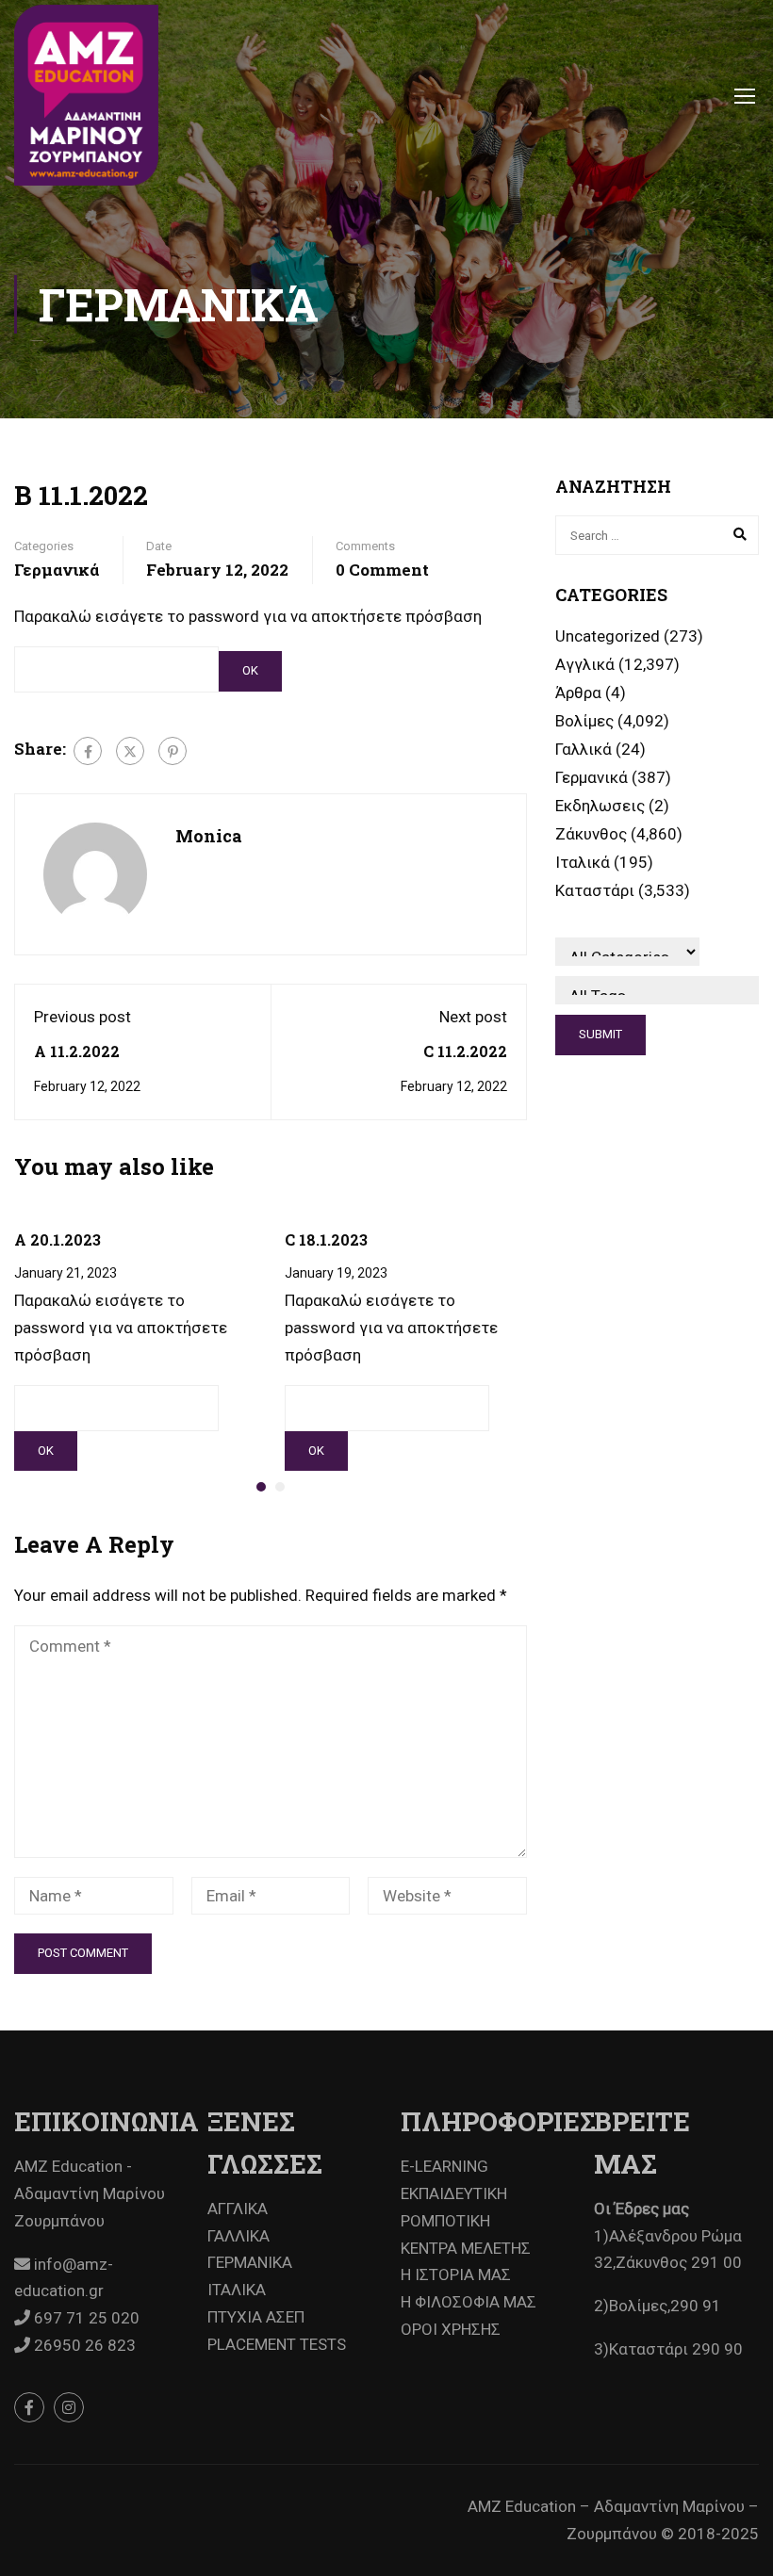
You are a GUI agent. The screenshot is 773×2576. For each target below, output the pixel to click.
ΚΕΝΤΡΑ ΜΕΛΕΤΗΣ (466, 2248)
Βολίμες (584, 721)
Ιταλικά (583, 862)
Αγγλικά (585, 664)
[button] (261, 1487)
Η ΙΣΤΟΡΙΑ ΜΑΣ (456, 2274)
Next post (473, 1017)
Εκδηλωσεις (600, 806)
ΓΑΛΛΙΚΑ (238, 2236)
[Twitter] (130, 751)
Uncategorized (608, 636)
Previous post (82, 1017)
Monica (209, 836)
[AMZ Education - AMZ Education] (86, 95)
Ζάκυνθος (591, 834)
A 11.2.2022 (77, 1051)
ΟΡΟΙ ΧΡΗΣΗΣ (451, 2329)
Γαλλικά (584, 749)
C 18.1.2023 (326, 1239)
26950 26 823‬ (83, 2345)
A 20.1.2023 (58, 1239)
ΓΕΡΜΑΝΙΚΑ (250, 2262)
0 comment (382, 570)
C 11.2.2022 (465, 1051)
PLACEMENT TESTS (277, 2344)
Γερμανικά (57, 570)
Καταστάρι (595, 890)
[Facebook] (88, 751)
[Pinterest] (173, 751)
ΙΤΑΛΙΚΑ (237, 2290)
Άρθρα (578, 693)
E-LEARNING (444, 2166)
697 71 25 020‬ (85, 2318)
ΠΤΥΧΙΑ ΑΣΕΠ (256, 2317)
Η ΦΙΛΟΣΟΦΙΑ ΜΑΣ (469, 2302)
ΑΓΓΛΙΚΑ (238, 2209)
